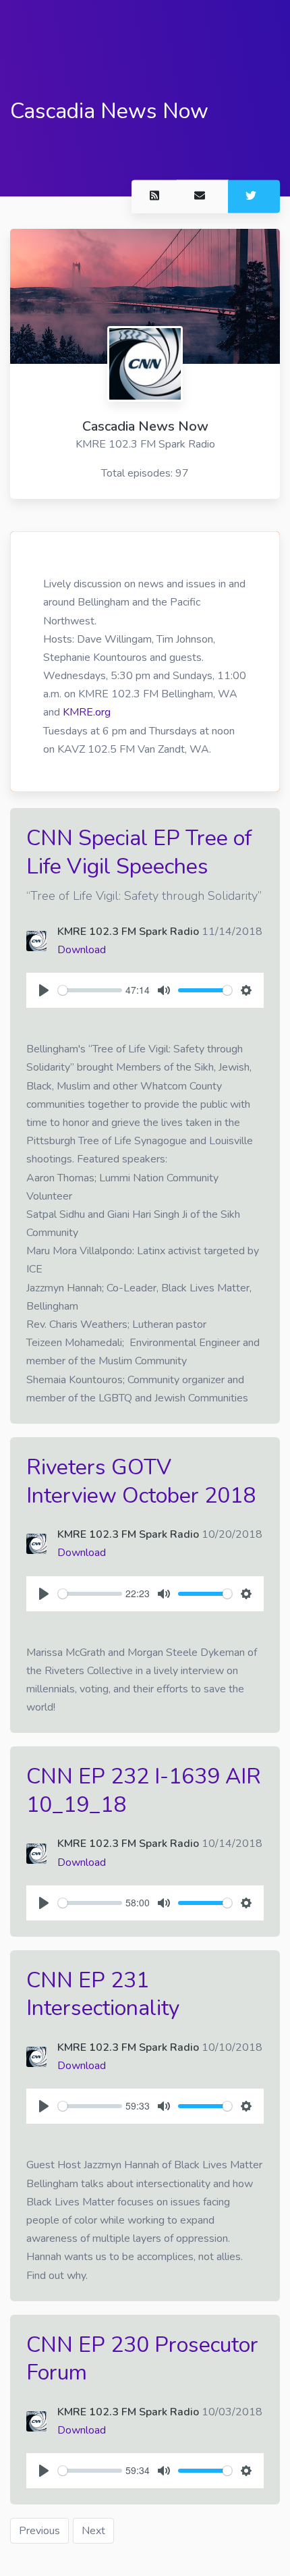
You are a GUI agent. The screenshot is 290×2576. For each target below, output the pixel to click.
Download (82, 950)
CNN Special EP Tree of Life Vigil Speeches (139, 852)
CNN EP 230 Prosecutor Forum (142, 2359)
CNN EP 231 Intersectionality (103, 1994)
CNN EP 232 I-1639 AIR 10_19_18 (144, 1791)
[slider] (90, 990)
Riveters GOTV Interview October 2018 (141, 1481)
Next (93, 2531)
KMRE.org (87, 712)
